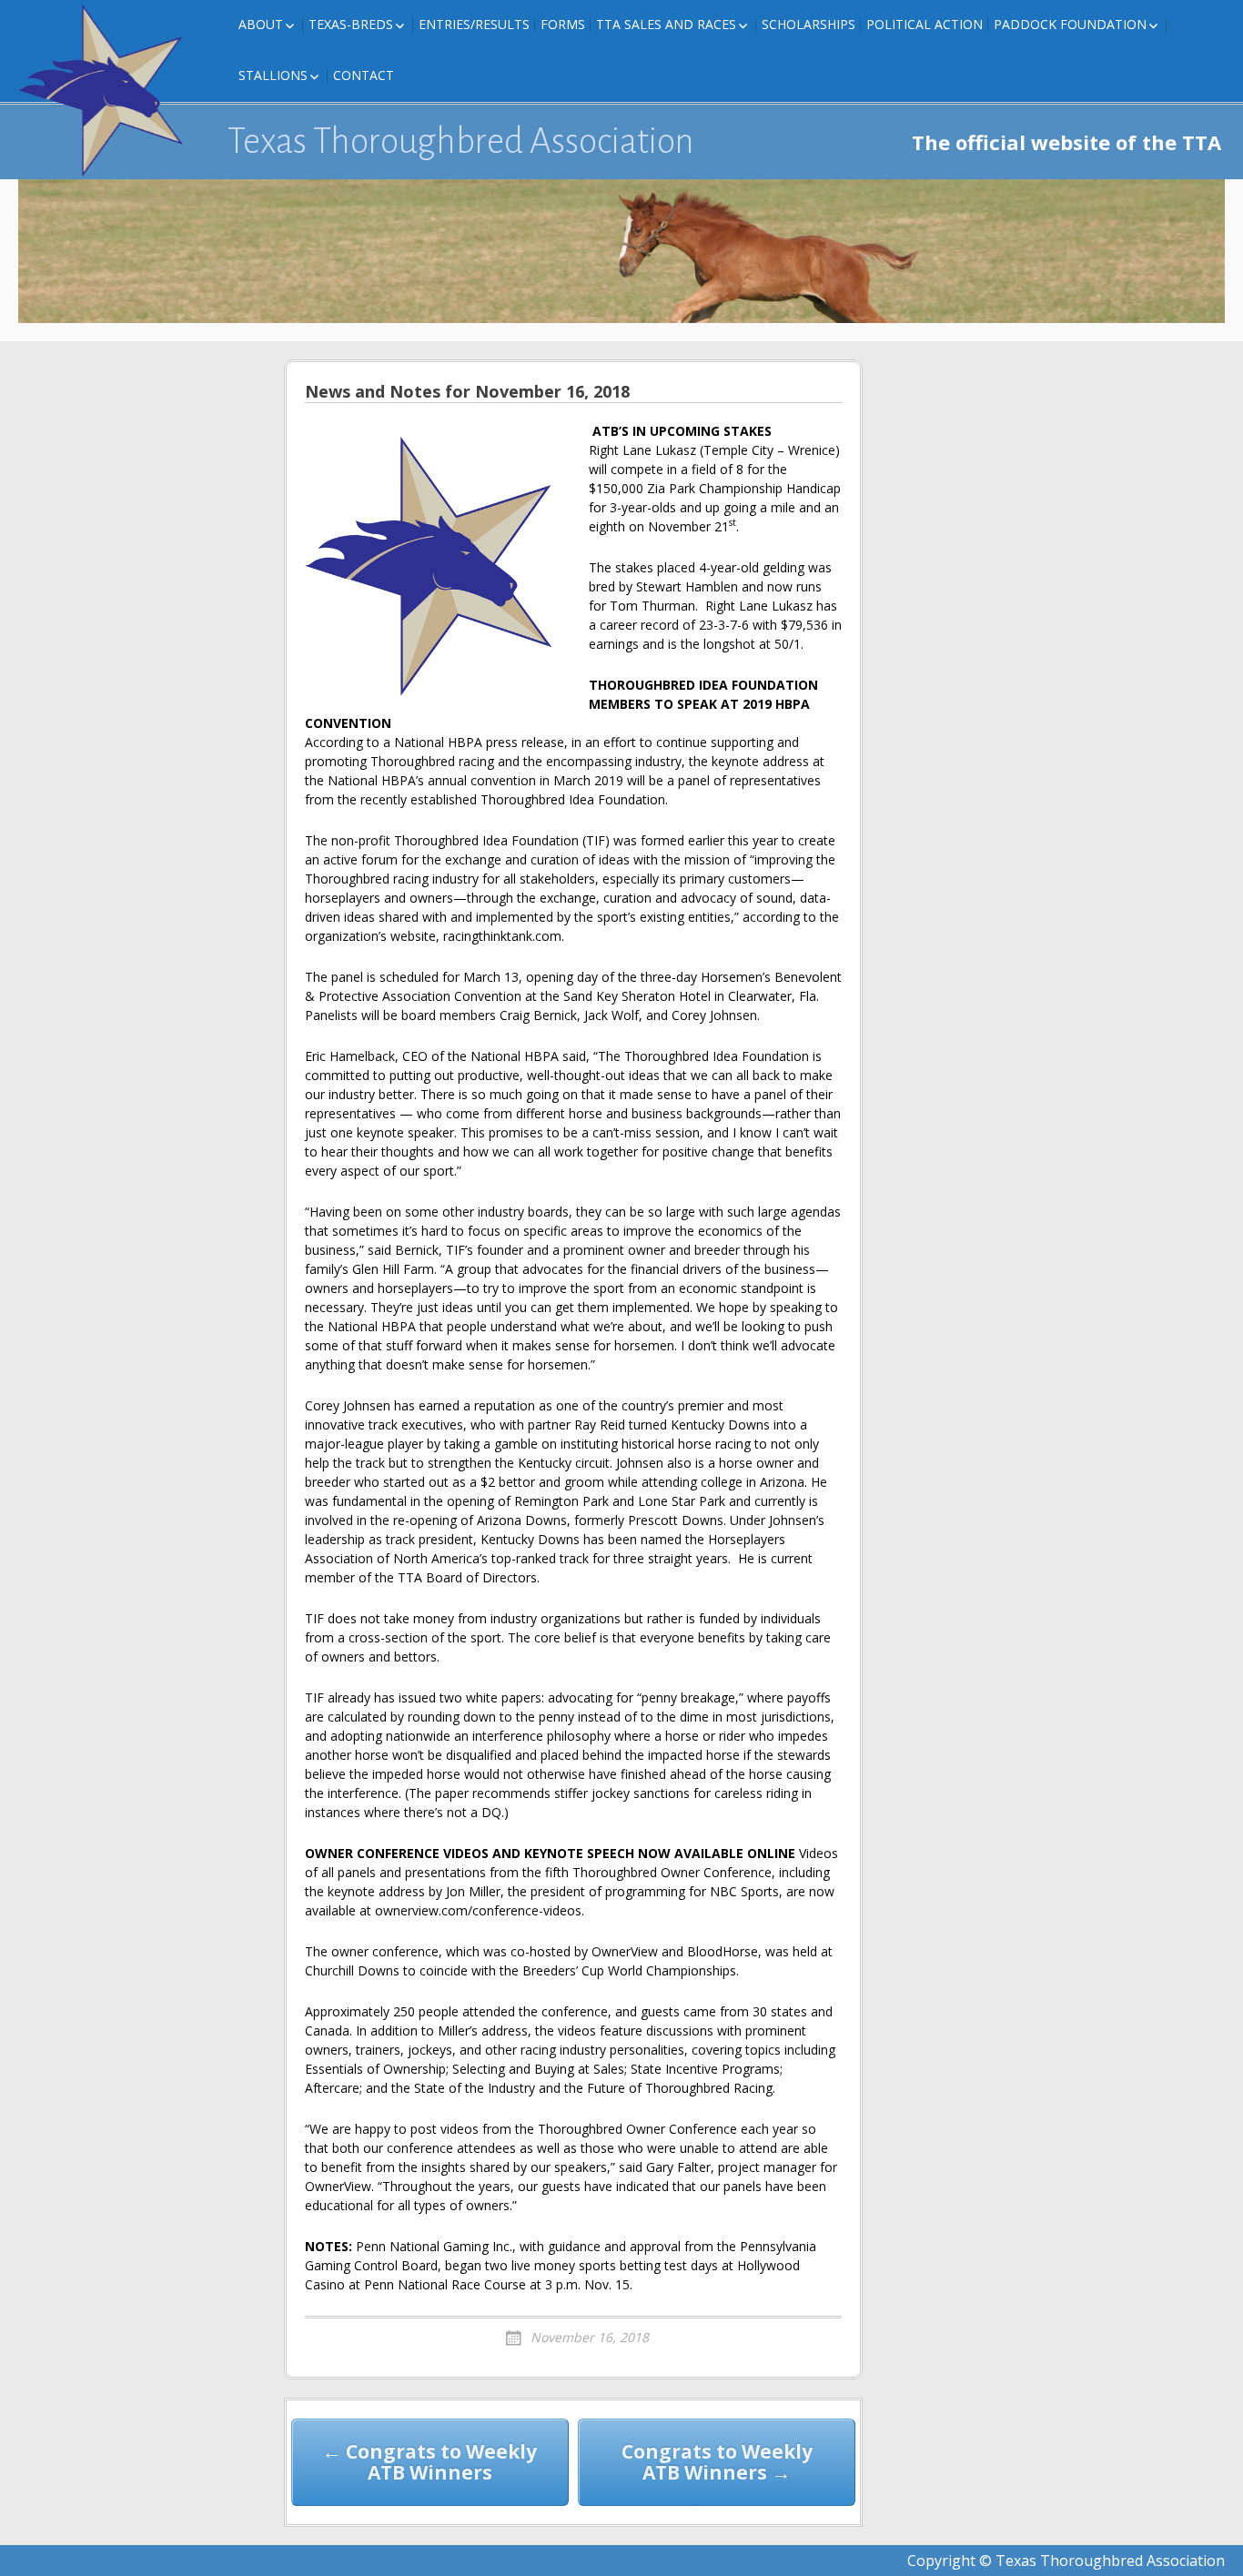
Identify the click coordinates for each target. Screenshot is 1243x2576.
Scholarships (808, 24)
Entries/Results (474, 24)
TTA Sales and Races (666, 24)
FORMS (563, 24)
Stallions (273, 75)
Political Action (925, 24)
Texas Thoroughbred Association (461, 141)
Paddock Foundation (1070, 24)
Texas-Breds (351, 24)
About (261, 24)
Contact (364, 75)
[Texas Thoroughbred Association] (109, 91)
